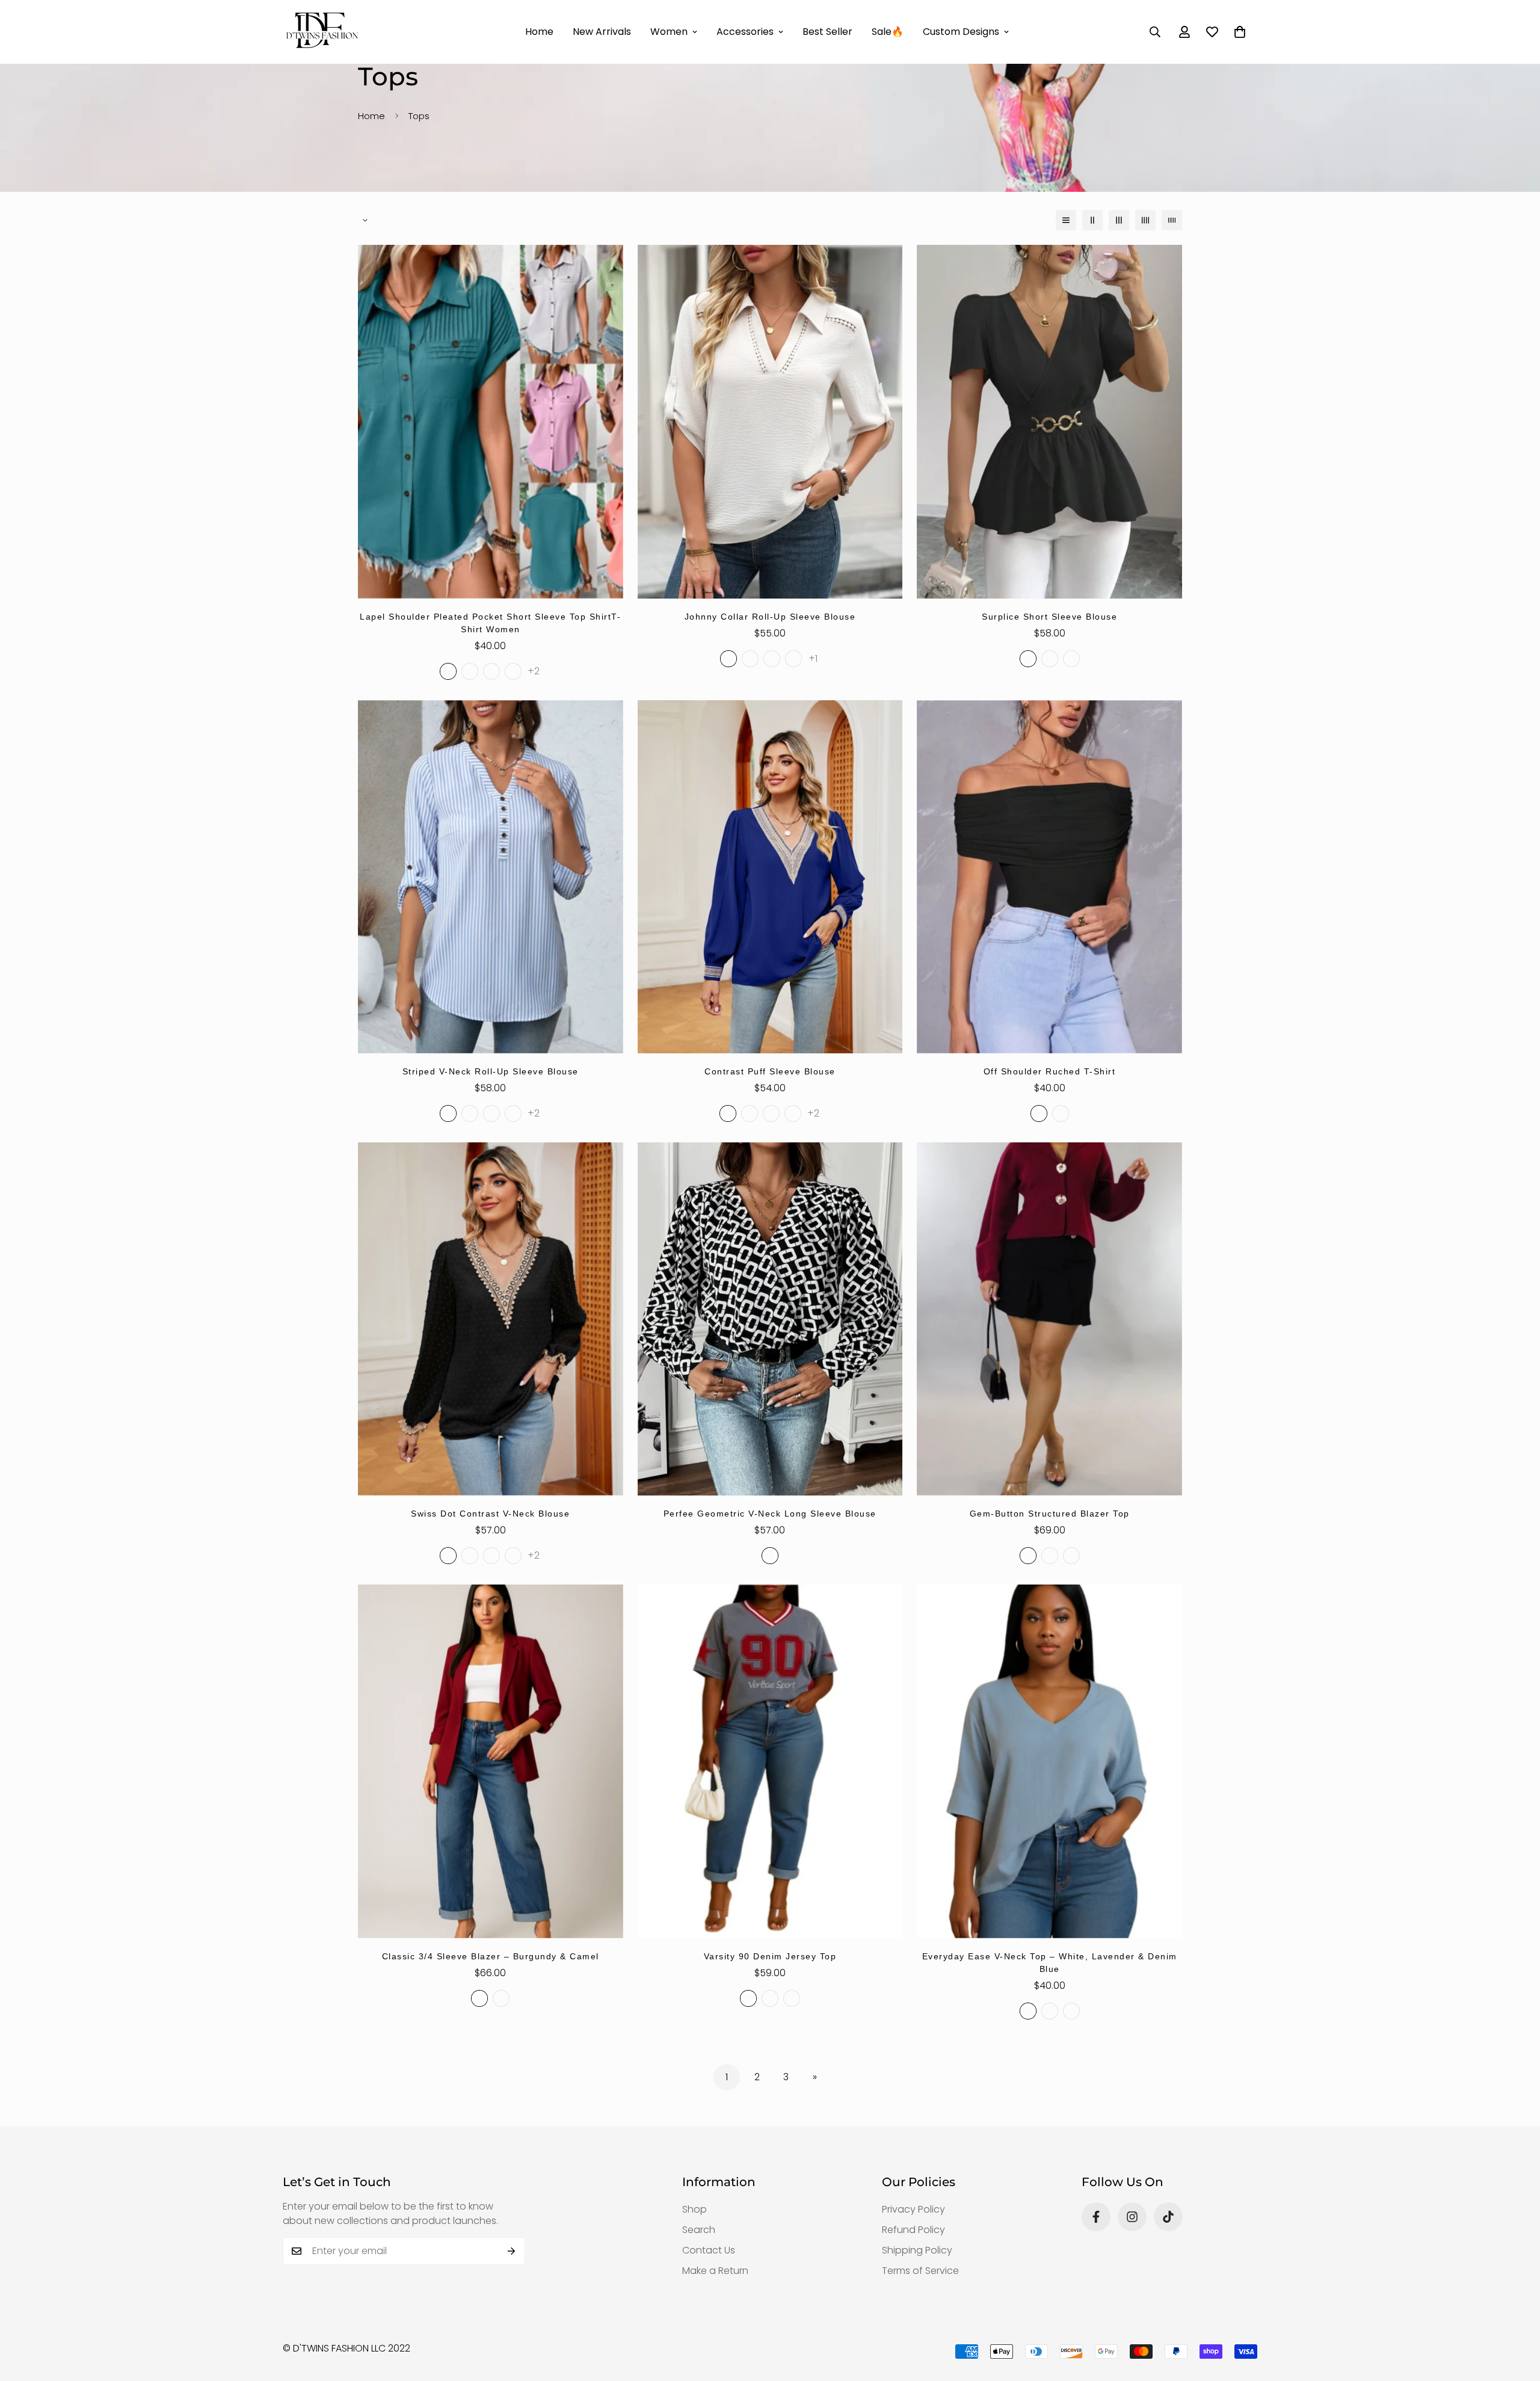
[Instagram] (1132, 2217)
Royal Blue (728, 1113)
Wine (470, 1556)
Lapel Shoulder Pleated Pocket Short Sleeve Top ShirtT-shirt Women (490, 623)
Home (539, 32)
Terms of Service (920, 2271)
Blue (1071, 2011)
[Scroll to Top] (1517, 2315)
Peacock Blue (470, 671)
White (728, 659)
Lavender (1050, 2011)
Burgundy (1028, 1556)
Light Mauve (513, 1556)
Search (699, 2230)
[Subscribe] (512, 2251)
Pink (1050, 659)
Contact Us (709, 2250)
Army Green (793, 659)
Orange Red (513, 671)
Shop (695, 2209)
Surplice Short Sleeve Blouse (1049, 617)
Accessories (745, 32)
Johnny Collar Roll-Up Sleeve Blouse (770, 617)
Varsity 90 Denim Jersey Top (770, 1956)
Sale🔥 (888, 32)
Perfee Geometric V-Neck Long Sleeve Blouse (770, 1514)
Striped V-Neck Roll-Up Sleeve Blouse (491, 1071)
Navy (792, 1998)
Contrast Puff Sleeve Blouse (770, 1071)
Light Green (448, 671)
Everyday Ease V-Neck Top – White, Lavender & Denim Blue (1050, 1963)
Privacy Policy (913, 2209)
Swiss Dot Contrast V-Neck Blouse (490, 1514)
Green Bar (491, 1113)
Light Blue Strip (448, 1113)
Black (1028, 659)
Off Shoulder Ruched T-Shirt (1050, 1071)
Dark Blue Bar (513, 1113)
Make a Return (715, 2271)
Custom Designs (961, 32)
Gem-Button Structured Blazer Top (1050, 1514)
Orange (1071, 659)
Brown (1050, 1556)
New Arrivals (602, 32)
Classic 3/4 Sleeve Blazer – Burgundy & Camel (491, 1956)
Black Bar (470, 1113)
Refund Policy (913, 2230)
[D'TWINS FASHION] (322, 32)
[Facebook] (1096, 2217)
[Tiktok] (1168, 2217)
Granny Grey (491, 671)
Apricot (772, 659)
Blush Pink (771, 1113)
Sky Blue (750, 659)
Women (669, 32)
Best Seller (827, 32)
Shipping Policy (917, 2250)
